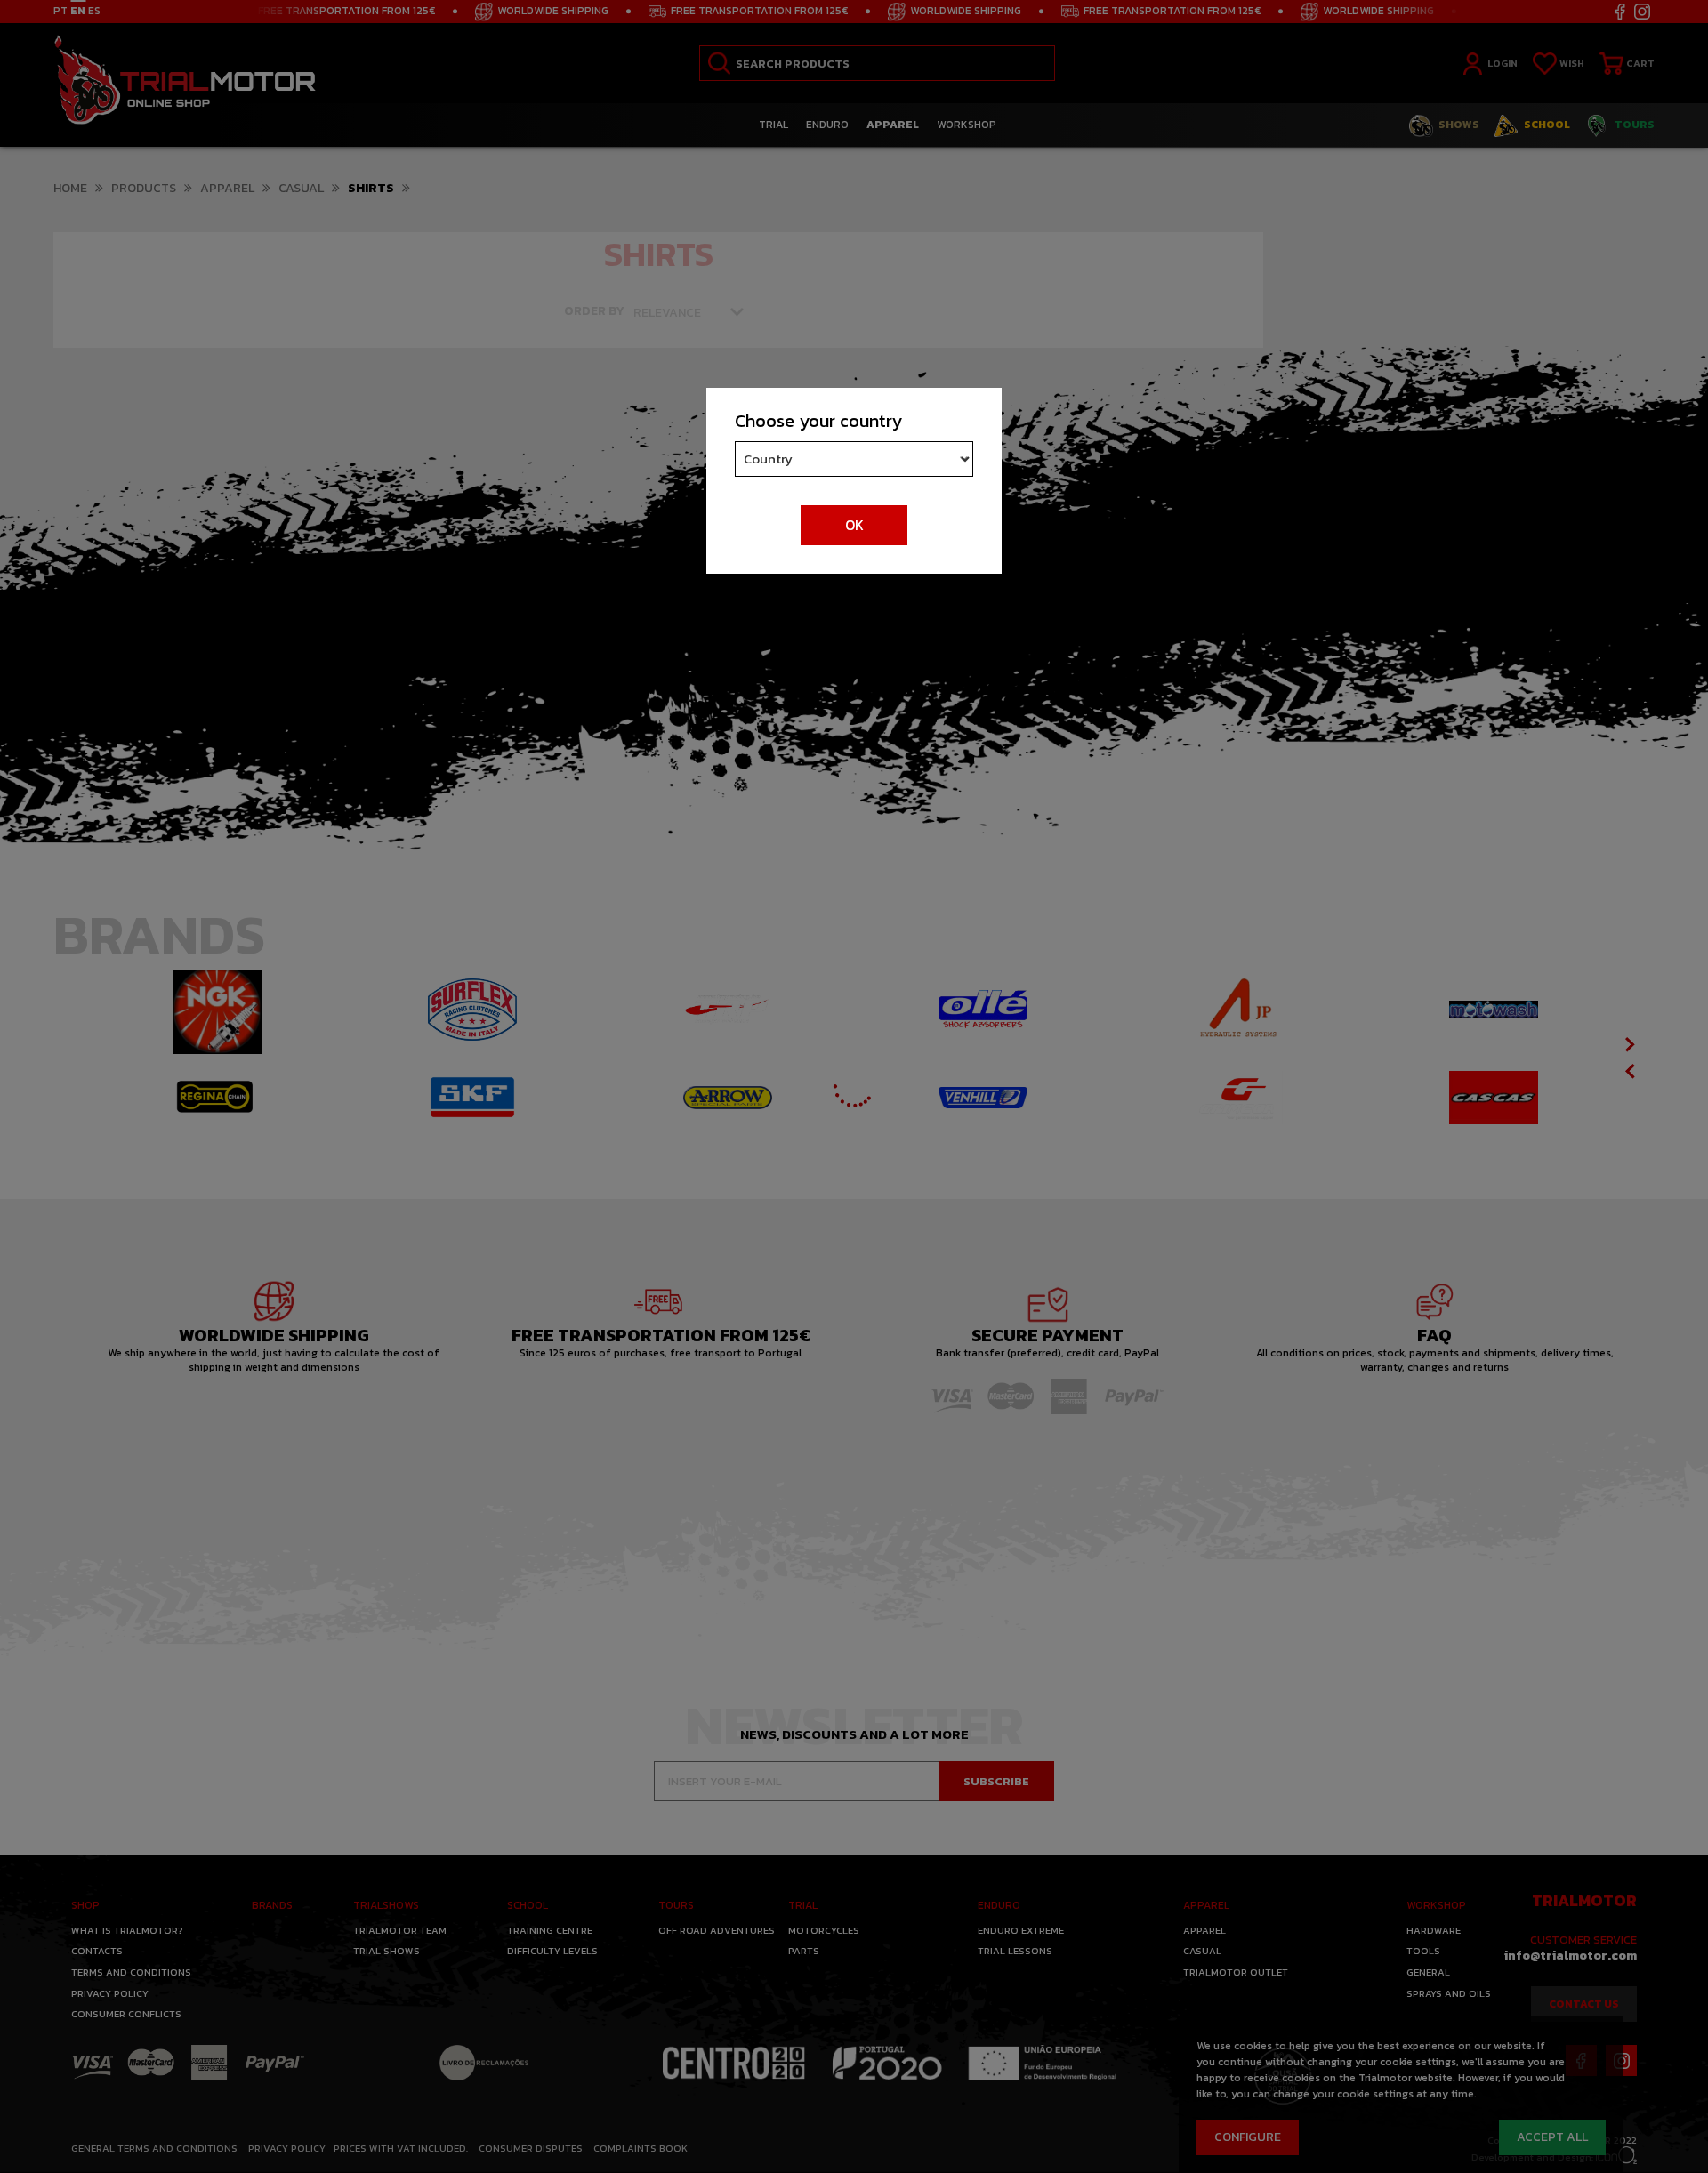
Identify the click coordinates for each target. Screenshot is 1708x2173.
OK (854, 525)
